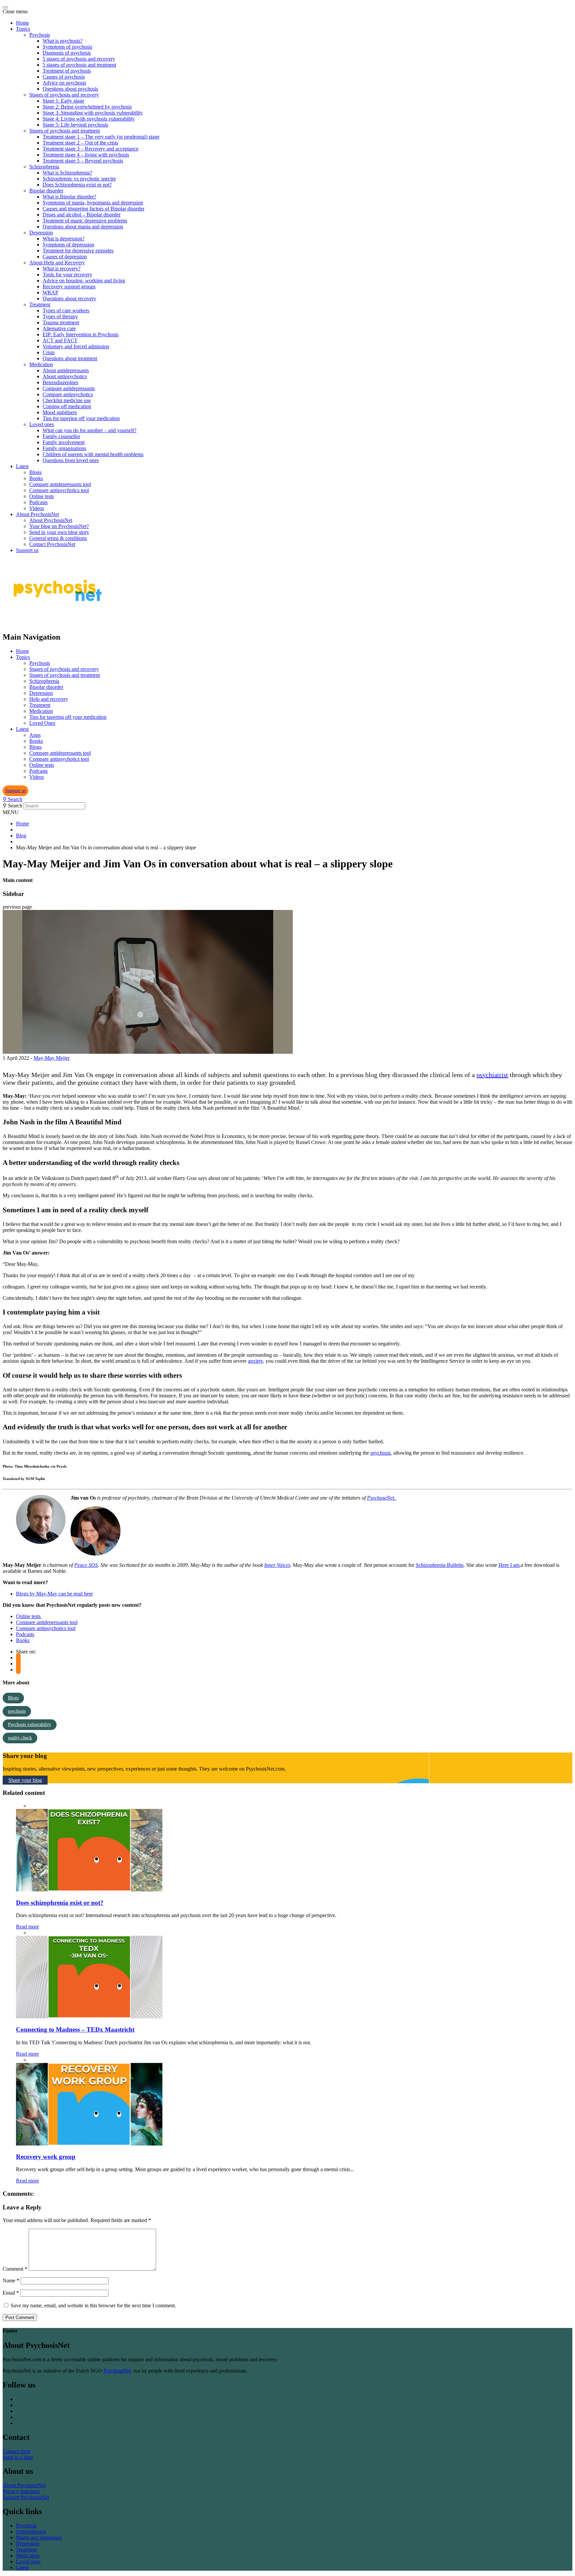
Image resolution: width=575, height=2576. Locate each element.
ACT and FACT (60, 340)
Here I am (509, 1565)
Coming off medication (67, 406)
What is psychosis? (63, 41)
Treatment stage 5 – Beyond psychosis (83, 161)
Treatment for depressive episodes (78, 251)
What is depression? (64, 239)
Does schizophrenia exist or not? (60, 1903)
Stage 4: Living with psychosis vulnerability (89, 119)
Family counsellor (61, 436)
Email (11, 2293)
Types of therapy (60, 316)
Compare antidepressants (69, 388)
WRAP (50, 292)
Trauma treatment (61, 322)
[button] (15, 791)
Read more (27, 1927)
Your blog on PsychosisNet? (59, 526)
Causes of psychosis (64, 77)
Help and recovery (49, 699)
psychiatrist (492, 1075)
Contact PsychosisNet (52, 544)
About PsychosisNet (37, 514)
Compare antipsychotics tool (59, 490)
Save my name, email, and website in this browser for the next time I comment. (93, 2305)
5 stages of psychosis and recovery (79, 59)
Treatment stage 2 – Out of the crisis (80, 143)
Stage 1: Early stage (63, 101)
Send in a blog (18, 2457)
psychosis (381, 1453)
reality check (20, 1738)
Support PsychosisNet (26, 2497)
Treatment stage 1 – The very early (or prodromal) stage (101, 137)
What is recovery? (62, 269)
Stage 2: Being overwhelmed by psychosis (87, 107)
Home (22, 23)
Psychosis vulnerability (30, 1724)
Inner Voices (277, 1565)
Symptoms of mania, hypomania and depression (93, 203)
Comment (15, 2269)
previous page (17, 907)
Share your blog (25, 1780)
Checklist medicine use (67, 400)
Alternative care (59, 328)
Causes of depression (65, 257)
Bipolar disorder (46, 191)
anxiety (255, 1361)
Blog (21, 836)
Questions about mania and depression (83, 227)
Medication (41, 364)
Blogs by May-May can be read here (54, 1594)
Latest (22, 466)
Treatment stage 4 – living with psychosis (86, 155)
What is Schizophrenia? (67, 173)
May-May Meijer (52, 1058)
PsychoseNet (117, 2371)
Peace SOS (86, 1565)
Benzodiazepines (60, 382)
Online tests (42, 496)
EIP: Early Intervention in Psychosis (81, 334)
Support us (27, 550)
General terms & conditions (58, 538)
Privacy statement (21, 2491)
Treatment (40, 304)
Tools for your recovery (67, 275)
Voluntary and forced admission (76, 346)
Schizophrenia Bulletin (440, 1565)
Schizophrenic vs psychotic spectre (79, 179)
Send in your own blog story (59, 532)
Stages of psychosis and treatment (65, 131)
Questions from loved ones (71, 460)
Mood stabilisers (60, 412)
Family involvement (64, 442)
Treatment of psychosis (67, 71)
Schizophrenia (44, 167)
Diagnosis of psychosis (67, 53)
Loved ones (42, 424)
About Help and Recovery (57, 263)
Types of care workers (66, 310)
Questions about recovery (69, 298)
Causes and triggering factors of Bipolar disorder (94, 209)
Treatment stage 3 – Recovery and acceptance (91, 149)
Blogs (35, 472)
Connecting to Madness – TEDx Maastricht (75, 2029)
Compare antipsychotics (68, 394)
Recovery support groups (69, 286)
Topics (23, 29)
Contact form (16, 2451)
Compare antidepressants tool (60, 484)
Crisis (49, 352)
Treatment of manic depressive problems (85, 221)
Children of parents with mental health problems (93, 454)
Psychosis (40, 35)
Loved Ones (42, 723)
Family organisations (64, 448)
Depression (41, 233)
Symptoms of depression (68, 245)
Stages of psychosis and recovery (64, 95)
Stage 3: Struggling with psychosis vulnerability (93, 113)
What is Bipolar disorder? (69, 197)
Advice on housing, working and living (84, 281)
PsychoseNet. (382, 1498)
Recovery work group (46, 2157)
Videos (37, 508)
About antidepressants (66, 370)
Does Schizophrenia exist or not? (77, 185)
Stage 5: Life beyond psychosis (75, 125)
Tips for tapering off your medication (81, 418)
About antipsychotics (65, 376)
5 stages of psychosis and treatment (79, 65)
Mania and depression (39, 2538)
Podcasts (38, 502)
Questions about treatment (70, 358)
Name (11, 2281)
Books (36, 478)
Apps (35, 735)
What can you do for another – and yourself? (90, 430)
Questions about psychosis (70, 89)
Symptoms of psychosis (67, 47)
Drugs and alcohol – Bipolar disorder (82, 215)
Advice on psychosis (64, 83)
